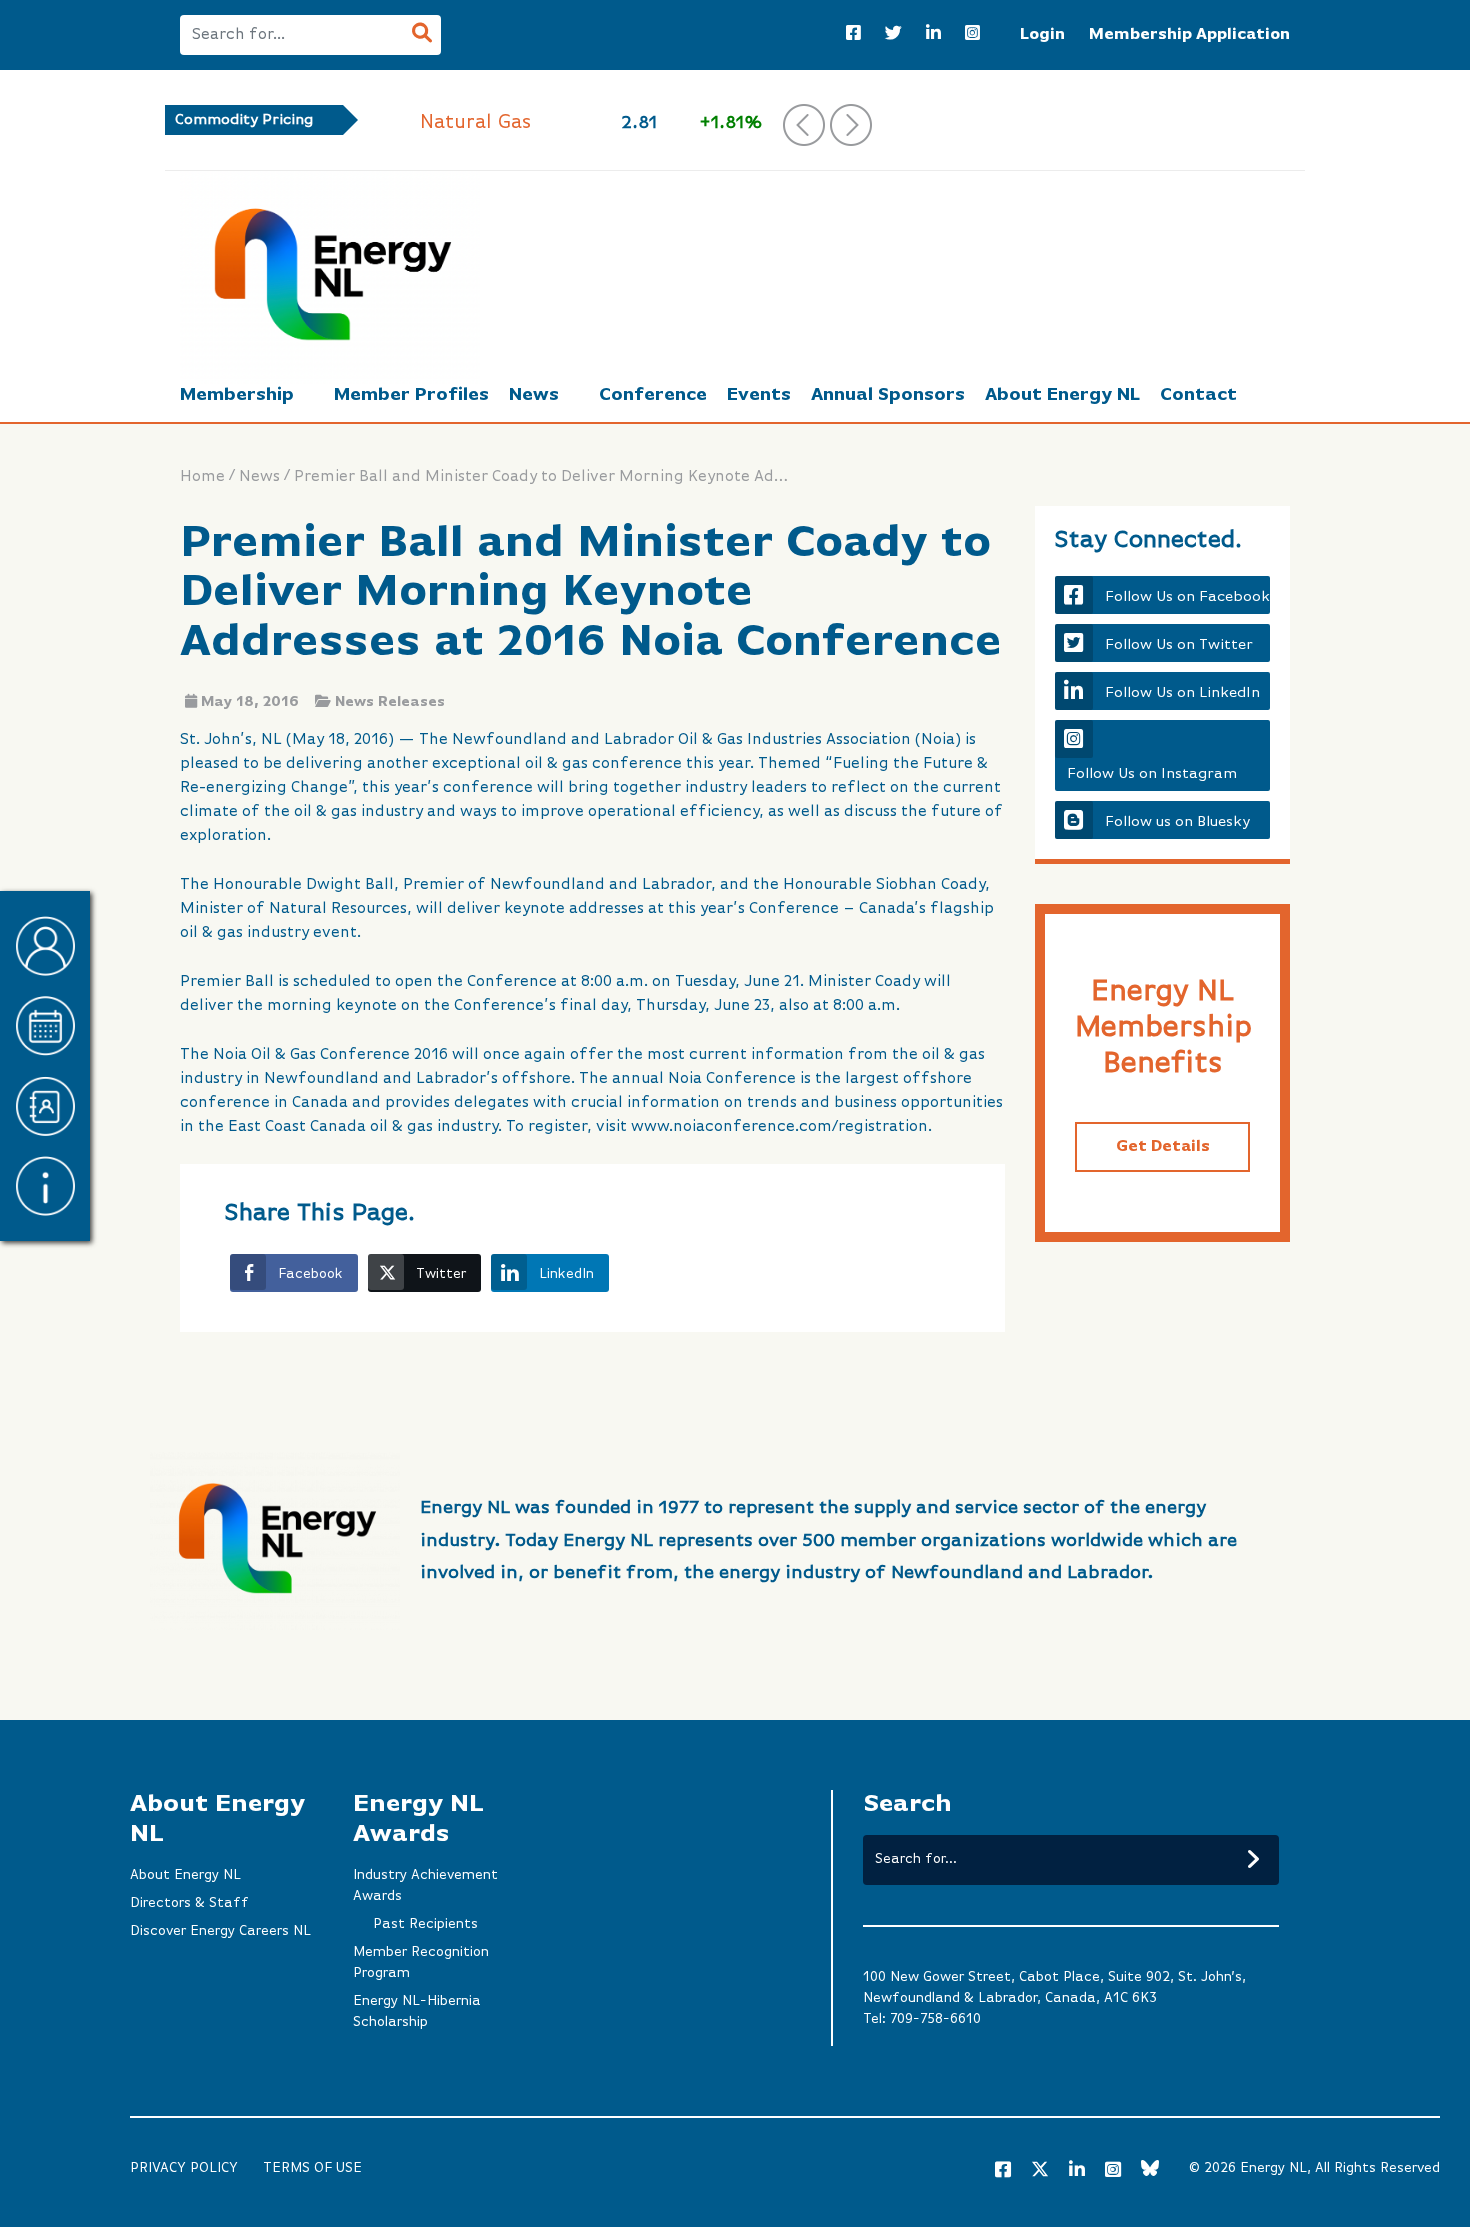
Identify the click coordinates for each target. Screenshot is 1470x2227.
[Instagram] (972, 35)
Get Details (1163, 1147)
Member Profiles (411, 395)
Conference (653, 395)
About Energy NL (1062, 395)
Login (1042, 35)
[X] (1040, 2173)
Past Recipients (425, 1924)
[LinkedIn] (933, 35)
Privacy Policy (184, 2168)
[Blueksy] (1150, 2171)
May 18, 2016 (250, 702)
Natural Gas (475, 122)
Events (759, 395)
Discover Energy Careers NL (220, 1931)
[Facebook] (853, 35)
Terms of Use (312, 2168)
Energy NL (1273, 2168)
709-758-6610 (935, 2019)
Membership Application (1189, 35)
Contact (1198, 395)
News (534, 395)
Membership (237, 395)
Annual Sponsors (888, 395)
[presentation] (804, 125)
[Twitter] (893, 35)
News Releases (390, 702)
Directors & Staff (189, 1903)
